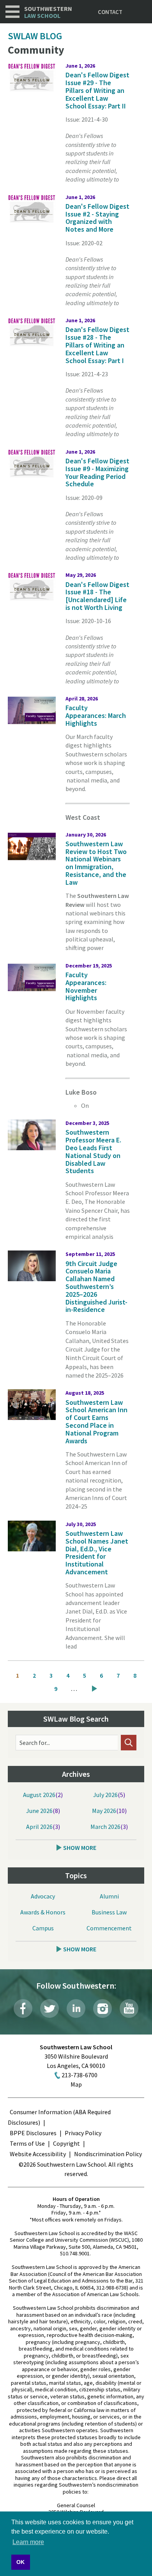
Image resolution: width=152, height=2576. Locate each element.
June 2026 (39, 1811)
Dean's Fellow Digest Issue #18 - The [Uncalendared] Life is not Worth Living (97, 596)
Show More (80, 1848)
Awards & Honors (43, 1912)
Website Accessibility (38, 2154)
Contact (110, 12)
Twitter (49, 2008)
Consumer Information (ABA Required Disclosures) (59, 2117)
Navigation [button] (12, 12)
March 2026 (105, 1827)
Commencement (109, 1928)
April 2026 (39, 1827)
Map (76, 2084)
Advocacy (43, 1896)
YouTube (129, 2008)
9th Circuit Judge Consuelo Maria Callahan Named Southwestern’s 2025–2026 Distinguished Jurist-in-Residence (96, 1287)
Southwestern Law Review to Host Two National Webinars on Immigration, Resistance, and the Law (96, 863)
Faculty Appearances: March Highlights (96, 715)
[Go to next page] (94, 1689)
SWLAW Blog (35, 36)
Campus (43, 1928)
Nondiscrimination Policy (108, 2154)
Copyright (66, 2143)
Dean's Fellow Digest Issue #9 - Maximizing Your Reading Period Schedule (97, 472)
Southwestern (48, 12)
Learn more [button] (28, 2542)
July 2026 (105, 1795)
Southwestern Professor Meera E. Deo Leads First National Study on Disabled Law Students (93, 1151)
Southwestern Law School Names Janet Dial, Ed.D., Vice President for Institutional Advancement (97, 1553)
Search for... (35, 1743)
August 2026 (39, 1795)
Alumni (109, 1896)
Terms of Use (27, 2143)
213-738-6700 (80, 2075)
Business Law (109, 1912)
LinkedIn (76, 2008)
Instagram (103, 2008)
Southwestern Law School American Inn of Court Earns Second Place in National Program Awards (96, 1422)
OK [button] (20, 2562)
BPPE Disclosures (33, 2133)
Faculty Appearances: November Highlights (86, 986)
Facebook (23, 2008)
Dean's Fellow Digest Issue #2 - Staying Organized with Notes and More (97, 218)
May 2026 (104, 1811)
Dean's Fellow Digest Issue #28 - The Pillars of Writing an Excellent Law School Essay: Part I (97, 345)
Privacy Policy (83, 2133)
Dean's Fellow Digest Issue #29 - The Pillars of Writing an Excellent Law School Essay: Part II (97, 90)
